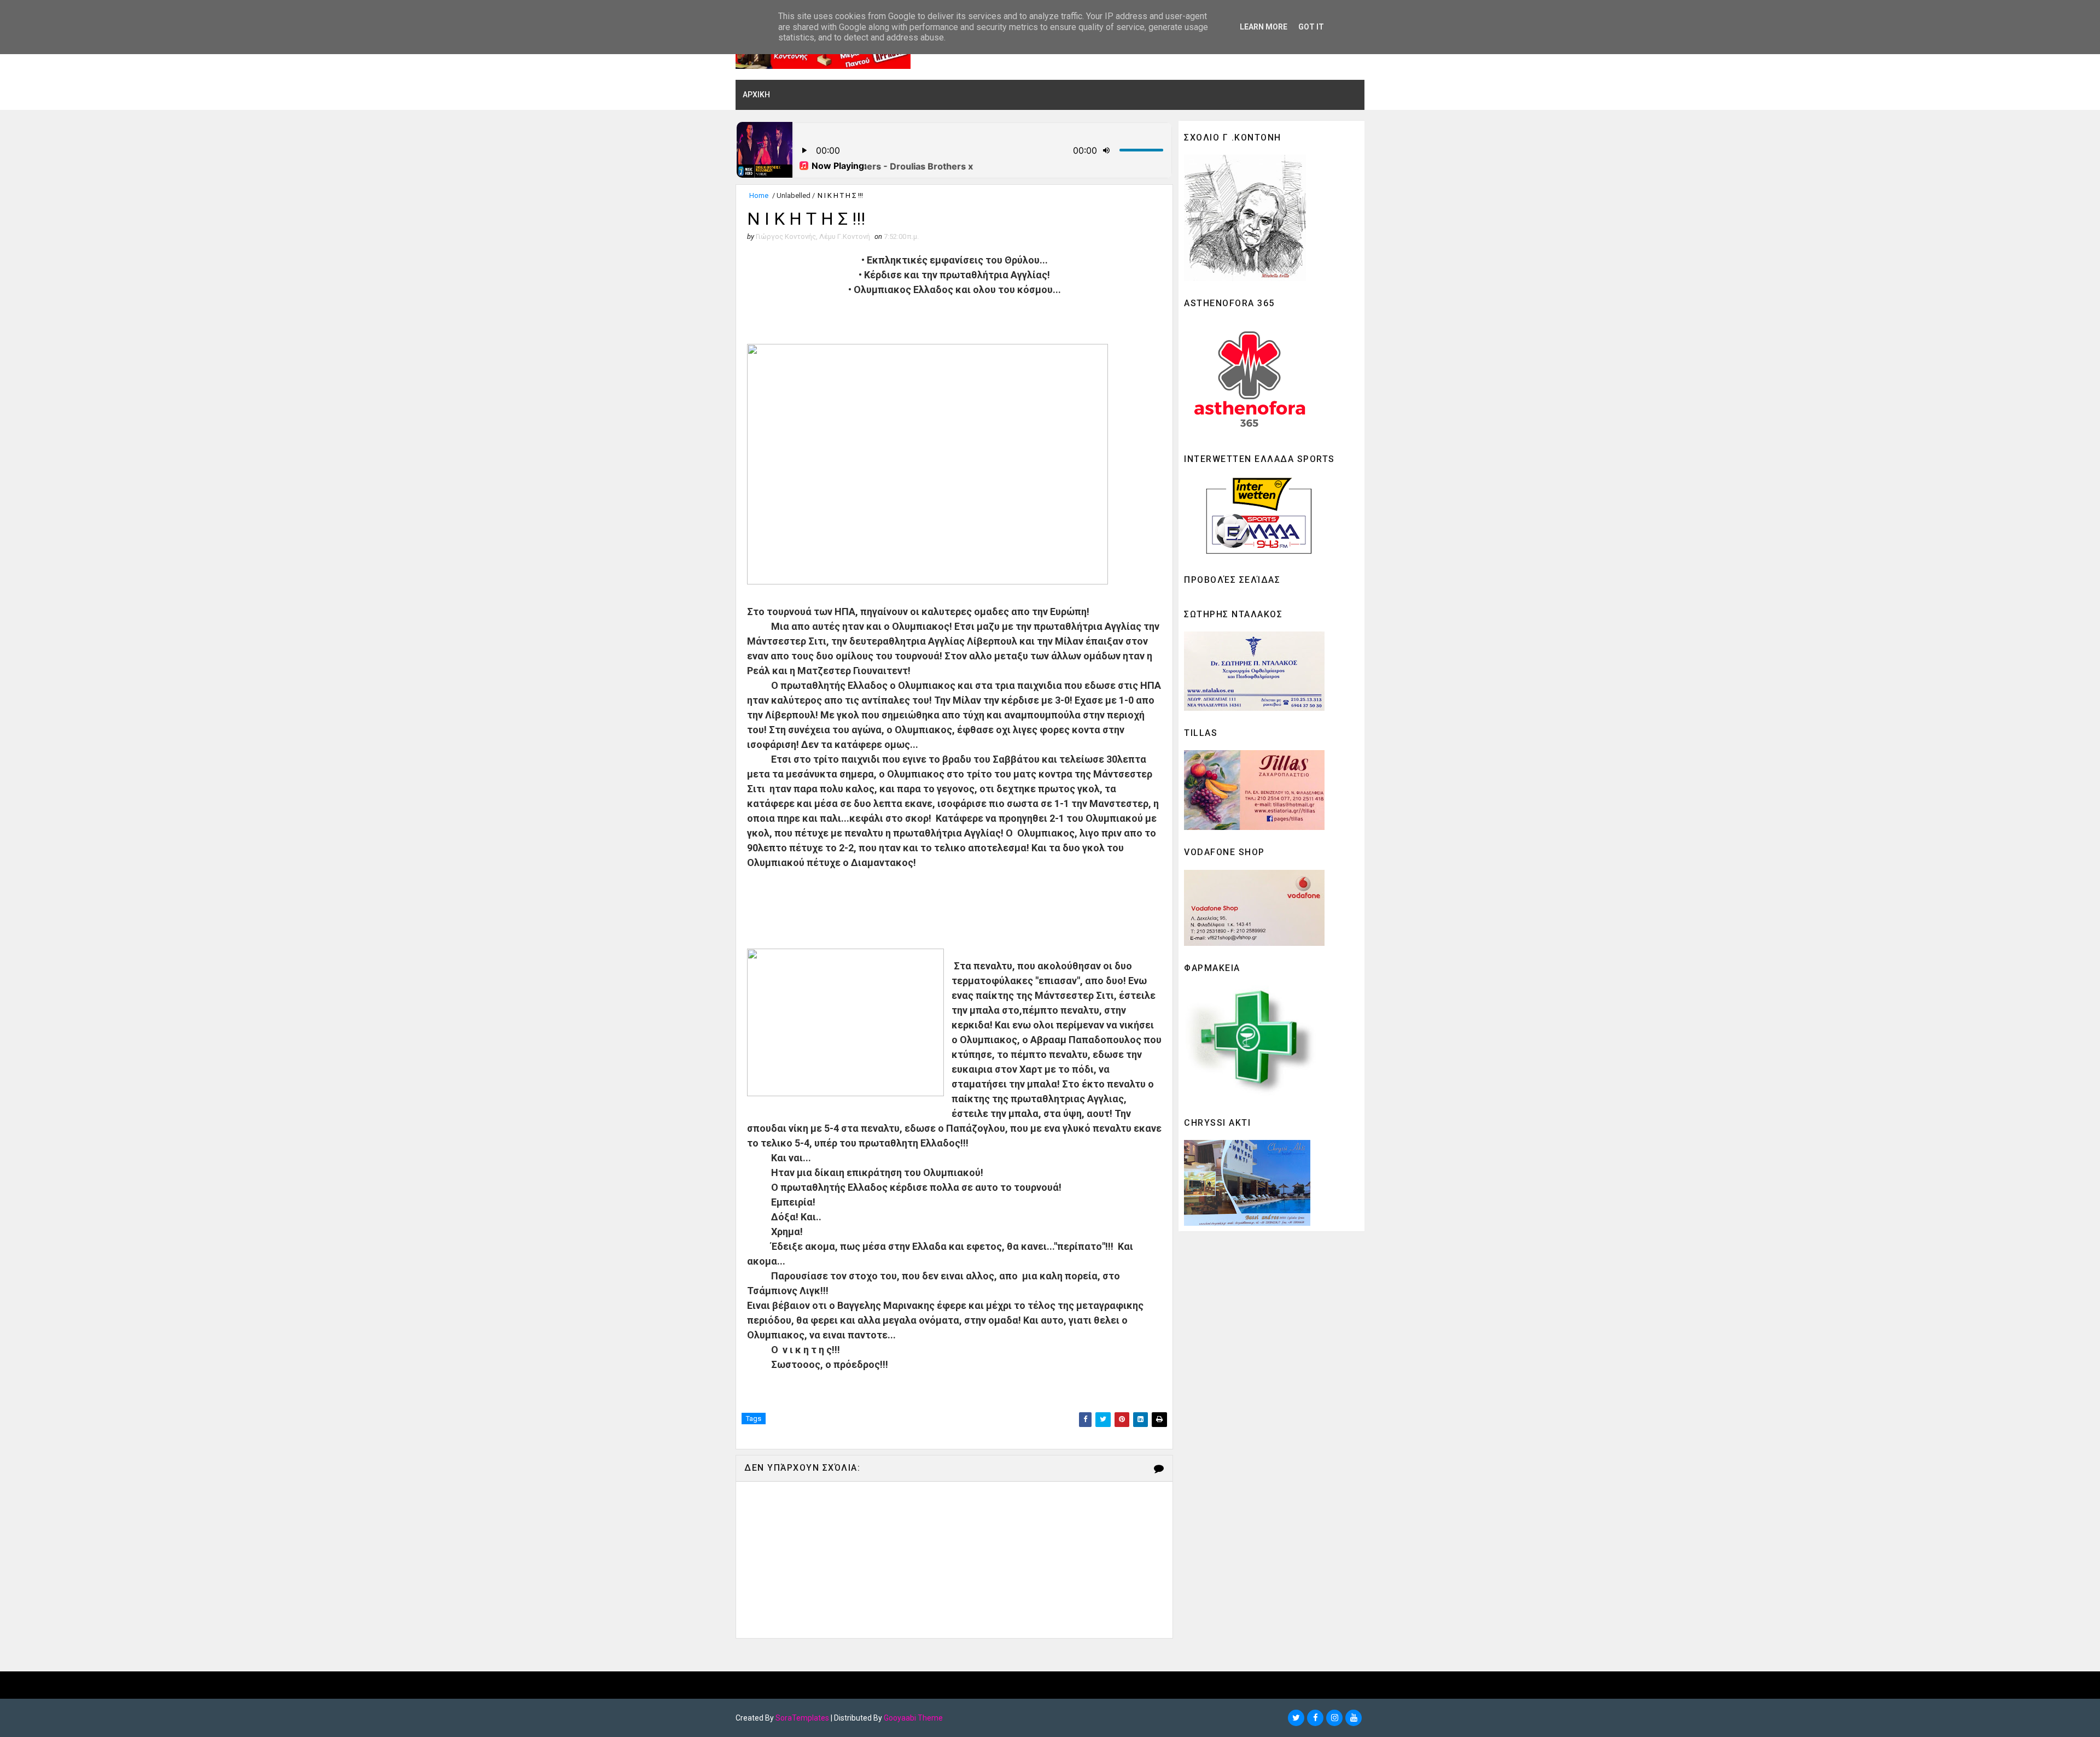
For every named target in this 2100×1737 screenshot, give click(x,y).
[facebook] (1315, 1718)
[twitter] (1296, 1718)
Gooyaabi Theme (913, 1718)
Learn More (1264, 27)
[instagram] (1334, 1718)
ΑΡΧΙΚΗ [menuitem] (756, 95)
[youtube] (1354, 1718)
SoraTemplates (802, 1718)
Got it (1311, 27)
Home (759, 195)
